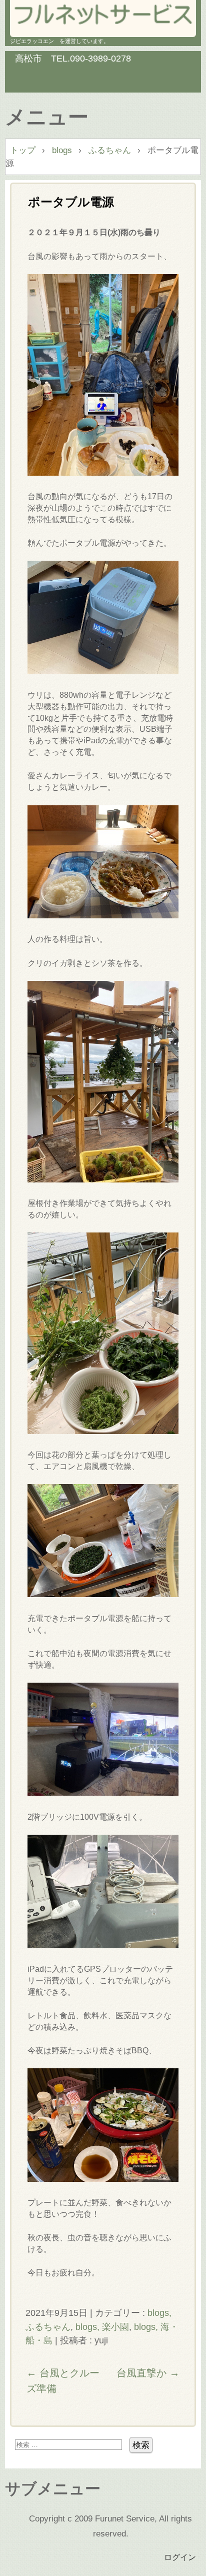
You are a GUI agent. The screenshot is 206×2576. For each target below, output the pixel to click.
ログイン (180, 2557)
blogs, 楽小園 (102, 2327)
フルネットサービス (103, 15)
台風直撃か (148, 2373)
